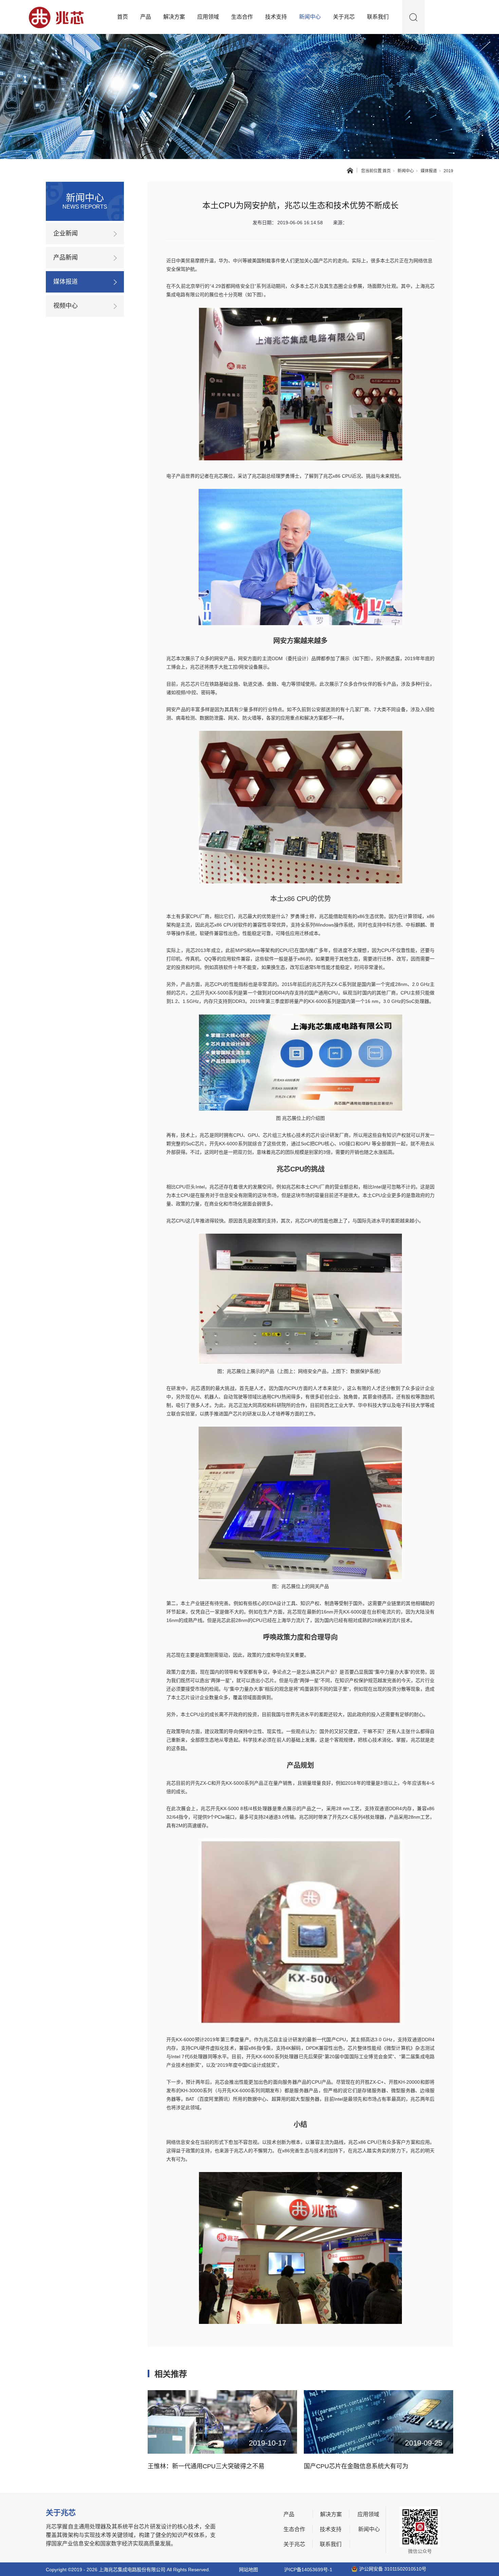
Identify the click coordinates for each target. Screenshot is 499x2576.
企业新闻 (66, 233)
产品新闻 (66, 258)
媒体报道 (429, 171)
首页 (123, 17)
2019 (448, 171)
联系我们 (378, 17)
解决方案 (174, 17)
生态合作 (242, 17)
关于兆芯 (344, 17)
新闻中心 (310, 17)
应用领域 (208, 17)
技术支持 (276, 17)
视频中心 (66, 306)
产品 (146, 17)
